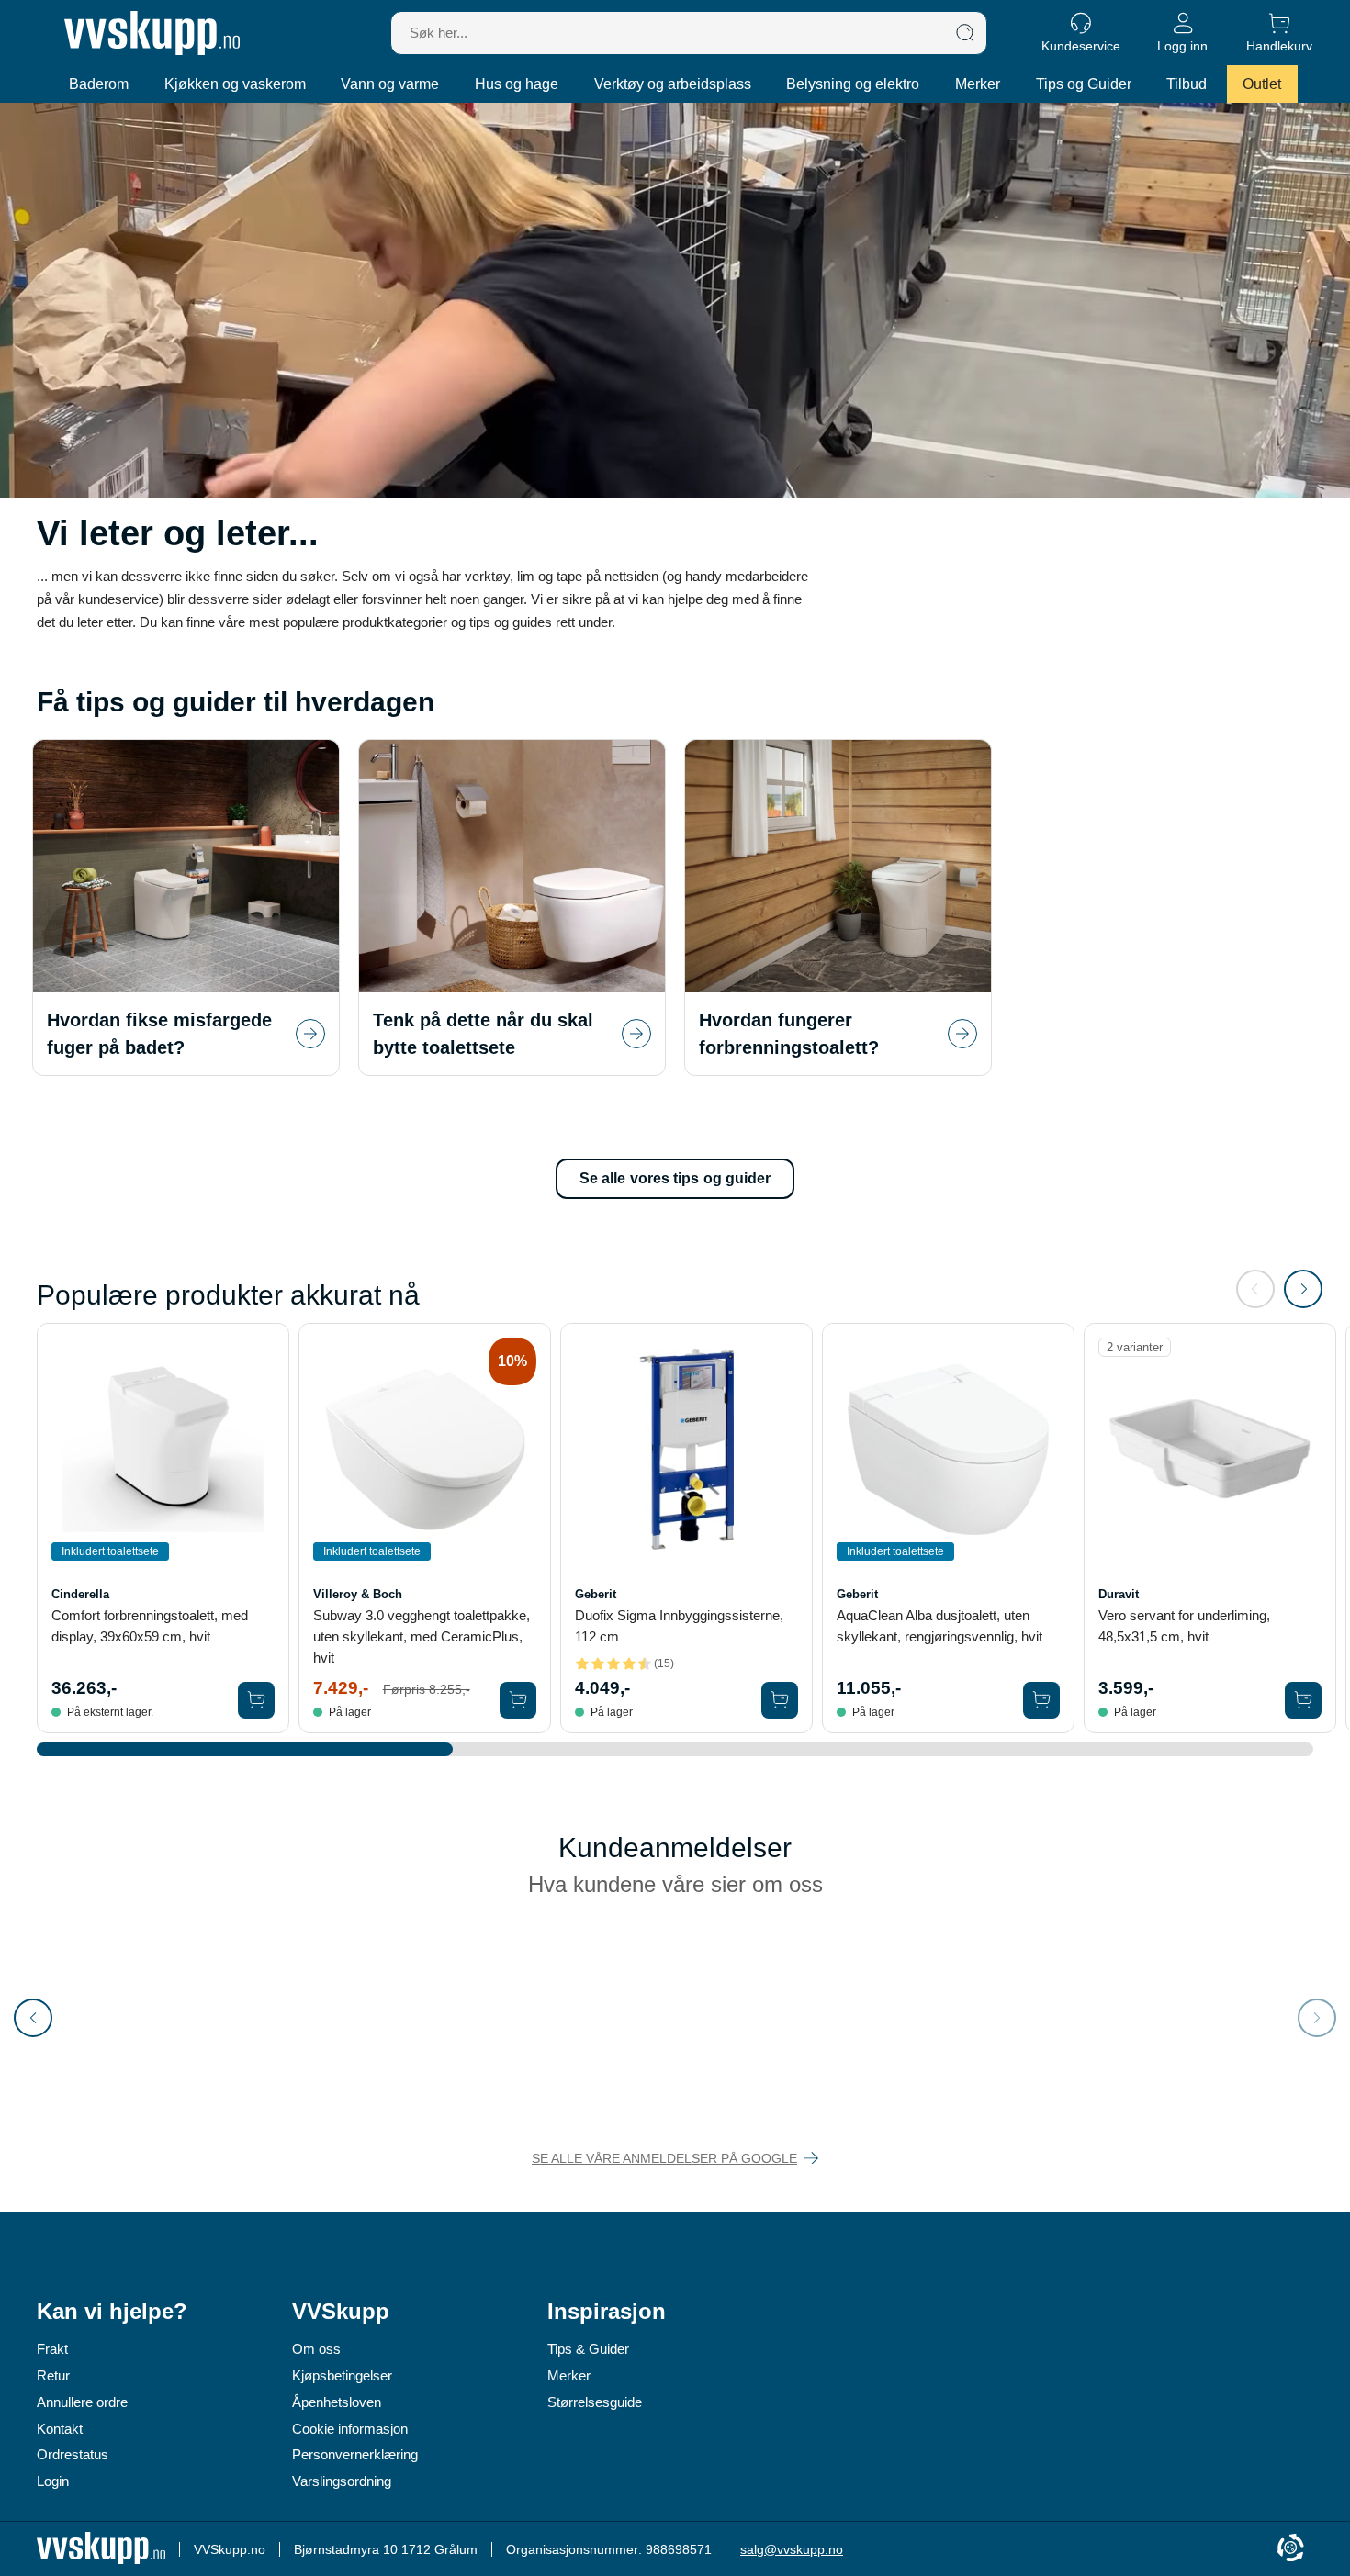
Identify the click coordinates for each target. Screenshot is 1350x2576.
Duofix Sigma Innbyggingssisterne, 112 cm (679, 1626)
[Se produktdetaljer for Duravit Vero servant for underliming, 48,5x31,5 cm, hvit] (1210, 1449)
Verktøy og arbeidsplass (673, 84)
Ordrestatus (73, 2454)
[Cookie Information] (1290, 2549)
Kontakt (60, 2429)
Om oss (316, 2349)
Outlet (1262, 84)
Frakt (52, 2349)
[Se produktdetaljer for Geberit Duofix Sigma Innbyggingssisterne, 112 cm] (686, 1449)
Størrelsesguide (595, 2402)
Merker (978, 84)
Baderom (99, 84)
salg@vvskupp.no (792, 2549)
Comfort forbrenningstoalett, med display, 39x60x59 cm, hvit (150, 1626)
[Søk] (965, 33)
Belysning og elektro (853, 84)
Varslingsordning (342, 2481)
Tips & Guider (588, 2349)
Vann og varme (390, 84)
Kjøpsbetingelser (342, 2375)
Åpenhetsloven (337, 2402)
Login (53, 2481)
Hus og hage (517, 84)
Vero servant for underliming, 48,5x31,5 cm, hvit (1184, 1626)
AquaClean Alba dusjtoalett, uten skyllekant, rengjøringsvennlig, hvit (939, 1626)
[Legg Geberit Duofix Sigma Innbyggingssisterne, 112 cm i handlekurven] (780, 1700)
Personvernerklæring (355, 2454)
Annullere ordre (82, 2402)
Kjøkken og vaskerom (235, 84)
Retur (53, 2375)
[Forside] (152, 33)
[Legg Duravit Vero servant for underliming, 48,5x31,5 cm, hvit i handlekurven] (1303, 1700)
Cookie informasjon (350, 2429)
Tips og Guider (1084, 84)
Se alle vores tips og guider (675, 1178)
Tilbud (1187, 84)
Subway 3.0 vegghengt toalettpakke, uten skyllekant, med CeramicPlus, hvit (422, 1636)
